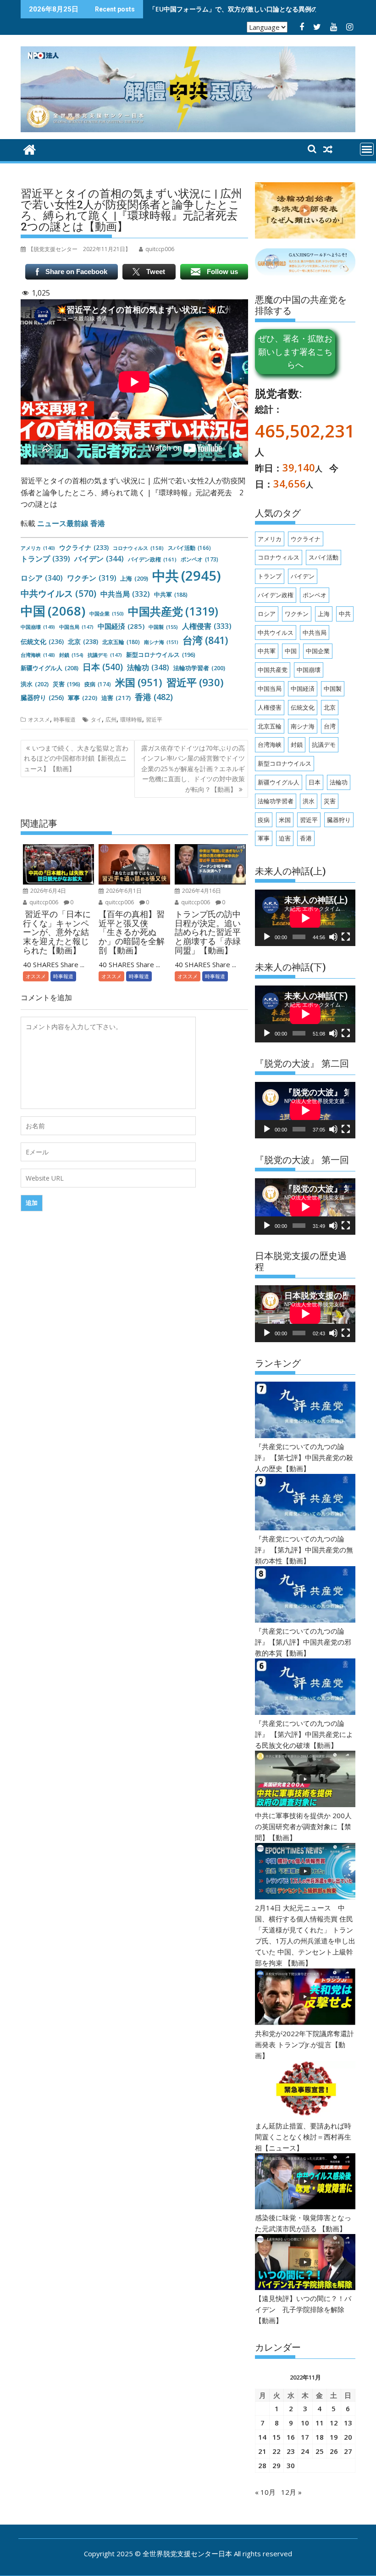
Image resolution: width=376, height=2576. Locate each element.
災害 (66, 684)
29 (276, 2465)
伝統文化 (42, 641)
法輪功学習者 (199, 668)
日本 (103, 667)
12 (334, 2423)
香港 (154, 697)
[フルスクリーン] (346, 937)
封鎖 (71, 655)
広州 (111, 720)
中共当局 (125, 594)
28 (262, 2465)
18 (320, 2437)
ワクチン (91, 578)
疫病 (98, 684)
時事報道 (65, 720)
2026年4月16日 (201, 891)
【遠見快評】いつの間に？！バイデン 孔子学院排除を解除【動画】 (303, 2309)
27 (348, 2451)
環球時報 (131, 720)
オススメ (39, 720)
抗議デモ (105, 655)
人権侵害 (207, 626)
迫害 (116, 698)
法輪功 (148, 667)
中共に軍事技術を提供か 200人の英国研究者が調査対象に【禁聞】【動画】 (303, 1826)
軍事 (83, 698)
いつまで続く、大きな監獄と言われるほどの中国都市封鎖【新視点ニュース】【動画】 (76, 758)
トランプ (45, 559)
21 (262, 2451)
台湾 (205, 640)
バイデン (99, 559)
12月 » (291, 2492)
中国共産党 (173, 611)
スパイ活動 (189, 548)
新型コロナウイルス (161, 655)
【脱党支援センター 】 (79, 249)
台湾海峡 (38, 655)
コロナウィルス (138, 548)
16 (291, 2437)
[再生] (267, 937)
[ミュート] (333, 937)
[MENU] (367, 149)
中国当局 (76, 627)
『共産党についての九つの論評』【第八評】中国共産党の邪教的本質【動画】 (303, 1642)
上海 (134, 578)
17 (305, 2437)
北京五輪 (121, 642)
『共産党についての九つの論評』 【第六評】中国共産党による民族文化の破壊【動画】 (304, 1734)
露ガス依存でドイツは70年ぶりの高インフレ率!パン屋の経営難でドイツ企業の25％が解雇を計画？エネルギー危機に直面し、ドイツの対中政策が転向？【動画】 (193, 769)
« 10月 (265, 2492)
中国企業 (107, 613)
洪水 (35, 684)
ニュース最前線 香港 (71, 523)
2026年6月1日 (123, 891)
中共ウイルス (58, 593)
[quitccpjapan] (30, 148)
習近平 (195, 682)
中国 (53, 611)
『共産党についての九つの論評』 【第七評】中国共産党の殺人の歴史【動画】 (304, 1457)
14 (262, 2437)
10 (305, 2423)
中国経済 (121, 626)
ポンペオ (199, 559)
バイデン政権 (152, 559)
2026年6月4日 (47, 891)
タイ (96, 720)
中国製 (163, 627)
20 (348, 2437)
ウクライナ (84, 547)
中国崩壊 (38, 627)
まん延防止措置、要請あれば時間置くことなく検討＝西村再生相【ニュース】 (303, 2137)
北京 (83, 641)
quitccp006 (43, 902)
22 (276, 2451)
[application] (305, 918)
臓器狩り (42, 697)
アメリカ (38, 548)
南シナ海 (161, 642)
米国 (139, 682)
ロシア (42, 578)
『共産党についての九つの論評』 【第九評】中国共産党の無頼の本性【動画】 (304, 1550)
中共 (187, 576)
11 (320, 2423)
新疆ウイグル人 (50, 668)
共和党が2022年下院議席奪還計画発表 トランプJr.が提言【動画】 (304, 2044)
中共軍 (171, 595)
